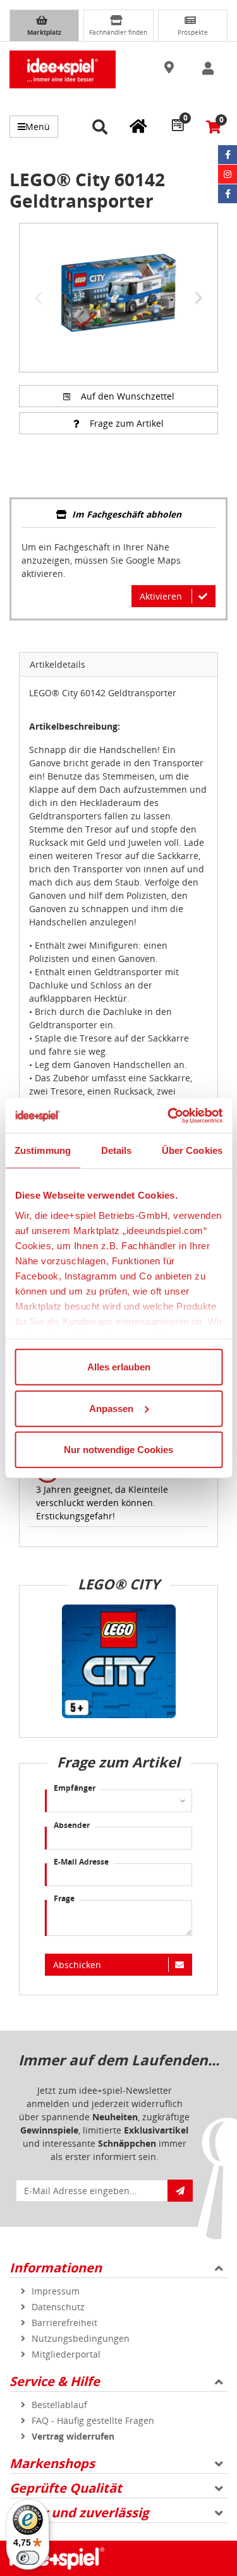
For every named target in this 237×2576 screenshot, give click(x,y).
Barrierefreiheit (64, 2323)
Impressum (56, 2291)
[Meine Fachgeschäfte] (138, 126)
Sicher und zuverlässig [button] (79, 2513)
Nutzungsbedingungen (81, 2338)
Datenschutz (58, 2307)
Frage (64, 1898)
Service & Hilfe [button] (55, 2381)
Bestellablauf (59, 2405)
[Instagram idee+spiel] (228, 174)
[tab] (118, 515)
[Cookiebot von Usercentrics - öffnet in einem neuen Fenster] (169, 1115)
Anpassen (111, 1408)
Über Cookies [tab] (192, 1150)
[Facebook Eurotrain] (228, 194)
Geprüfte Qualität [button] (66, 2488)
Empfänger (75, 1788)
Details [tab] (117, 1150)
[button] (170, 68)
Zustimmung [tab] (43, 1150)
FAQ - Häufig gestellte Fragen (93, 2420)
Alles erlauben (119, 1367)
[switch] (28, 2558)
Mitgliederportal (66, 2354)
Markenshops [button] (52, 2463)
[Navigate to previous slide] (39, 298)
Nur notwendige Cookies (118, 1450)
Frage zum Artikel (127, 423)
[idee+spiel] (63, 69)
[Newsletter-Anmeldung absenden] (180, 2191)
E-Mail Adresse (81, 1862)
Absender (72, 1825)
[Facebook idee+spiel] (228, 155)
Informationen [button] (56, 2268)
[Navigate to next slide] (198, 298)
